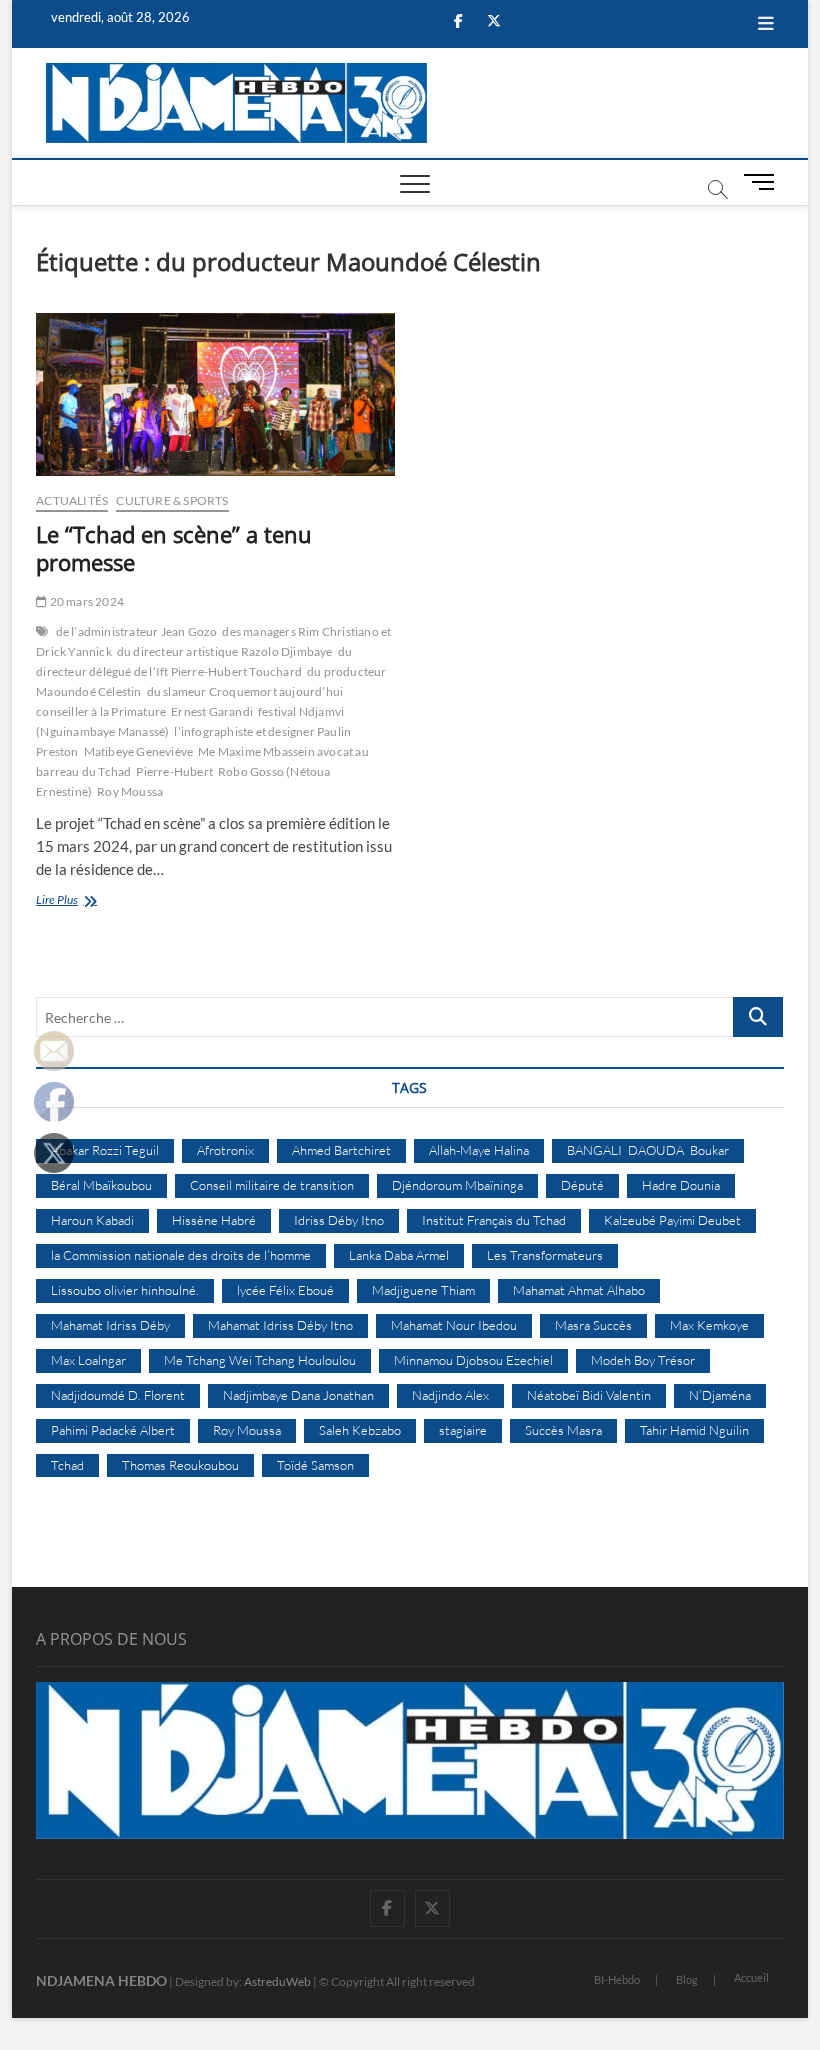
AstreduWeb (277, 1981)
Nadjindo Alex (450, 1395)
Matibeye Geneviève (139, 751)
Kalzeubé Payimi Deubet (672, 1220)
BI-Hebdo (617, 1979)
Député (582, 1185)
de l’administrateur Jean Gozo (137, 631)
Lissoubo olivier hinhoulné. (125, 1290)
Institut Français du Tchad (494, 1220)
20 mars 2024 (85, 601)
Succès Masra (563, 1430)
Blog (687, 1979)
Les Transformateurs (545, 1255)
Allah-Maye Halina (479, 1150)
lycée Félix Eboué (285, 1290)
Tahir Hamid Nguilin (694, 1430)
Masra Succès (593, 1325)
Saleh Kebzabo (360, 1430)
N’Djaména (720, 1395)
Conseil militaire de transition (272, 1185)
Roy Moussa (130, 791)
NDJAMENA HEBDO (101, 1980)
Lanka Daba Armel (399, 1255)
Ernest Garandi (212, 711)
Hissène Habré (214, 1220)
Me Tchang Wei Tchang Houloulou (260, 1360)
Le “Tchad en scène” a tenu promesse (174, 548)
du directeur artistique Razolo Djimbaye (225, 651)
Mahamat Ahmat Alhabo (579, 1290)
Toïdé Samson (315, 1465)
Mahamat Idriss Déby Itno (280, 1325)
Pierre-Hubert (174, 771)
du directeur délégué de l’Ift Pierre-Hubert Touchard (194, 661)
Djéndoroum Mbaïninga (457, 1185)
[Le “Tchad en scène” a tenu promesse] (215, 395)
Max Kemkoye (709, 1325)
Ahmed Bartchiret (341, 1150)
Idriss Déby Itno (339, 1220)
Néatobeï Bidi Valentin (589, 1395)
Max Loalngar (88, 1360)
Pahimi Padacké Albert (113, 1430)
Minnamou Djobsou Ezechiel (473, 1360)
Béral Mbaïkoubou (101, 1185)
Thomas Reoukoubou (180, 1465)
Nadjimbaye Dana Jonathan (298, 1395)
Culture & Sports (172, 500)
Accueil (751, 1977)
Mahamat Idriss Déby (110, 1325)
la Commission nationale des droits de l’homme (181, 1255)
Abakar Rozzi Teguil (105, 1150)
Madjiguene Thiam (423, 1290)
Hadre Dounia (681, 1185)
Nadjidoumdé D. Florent (118, 1395)
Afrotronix (225, 1150)
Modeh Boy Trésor (643, 1360)
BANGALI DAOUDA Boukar (648, 1150)
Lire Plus (80, 901)
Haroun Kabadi (92, 1220)
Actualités (72, 500)
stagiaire (463, 1430)
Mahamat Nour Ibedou (454, 1325)
